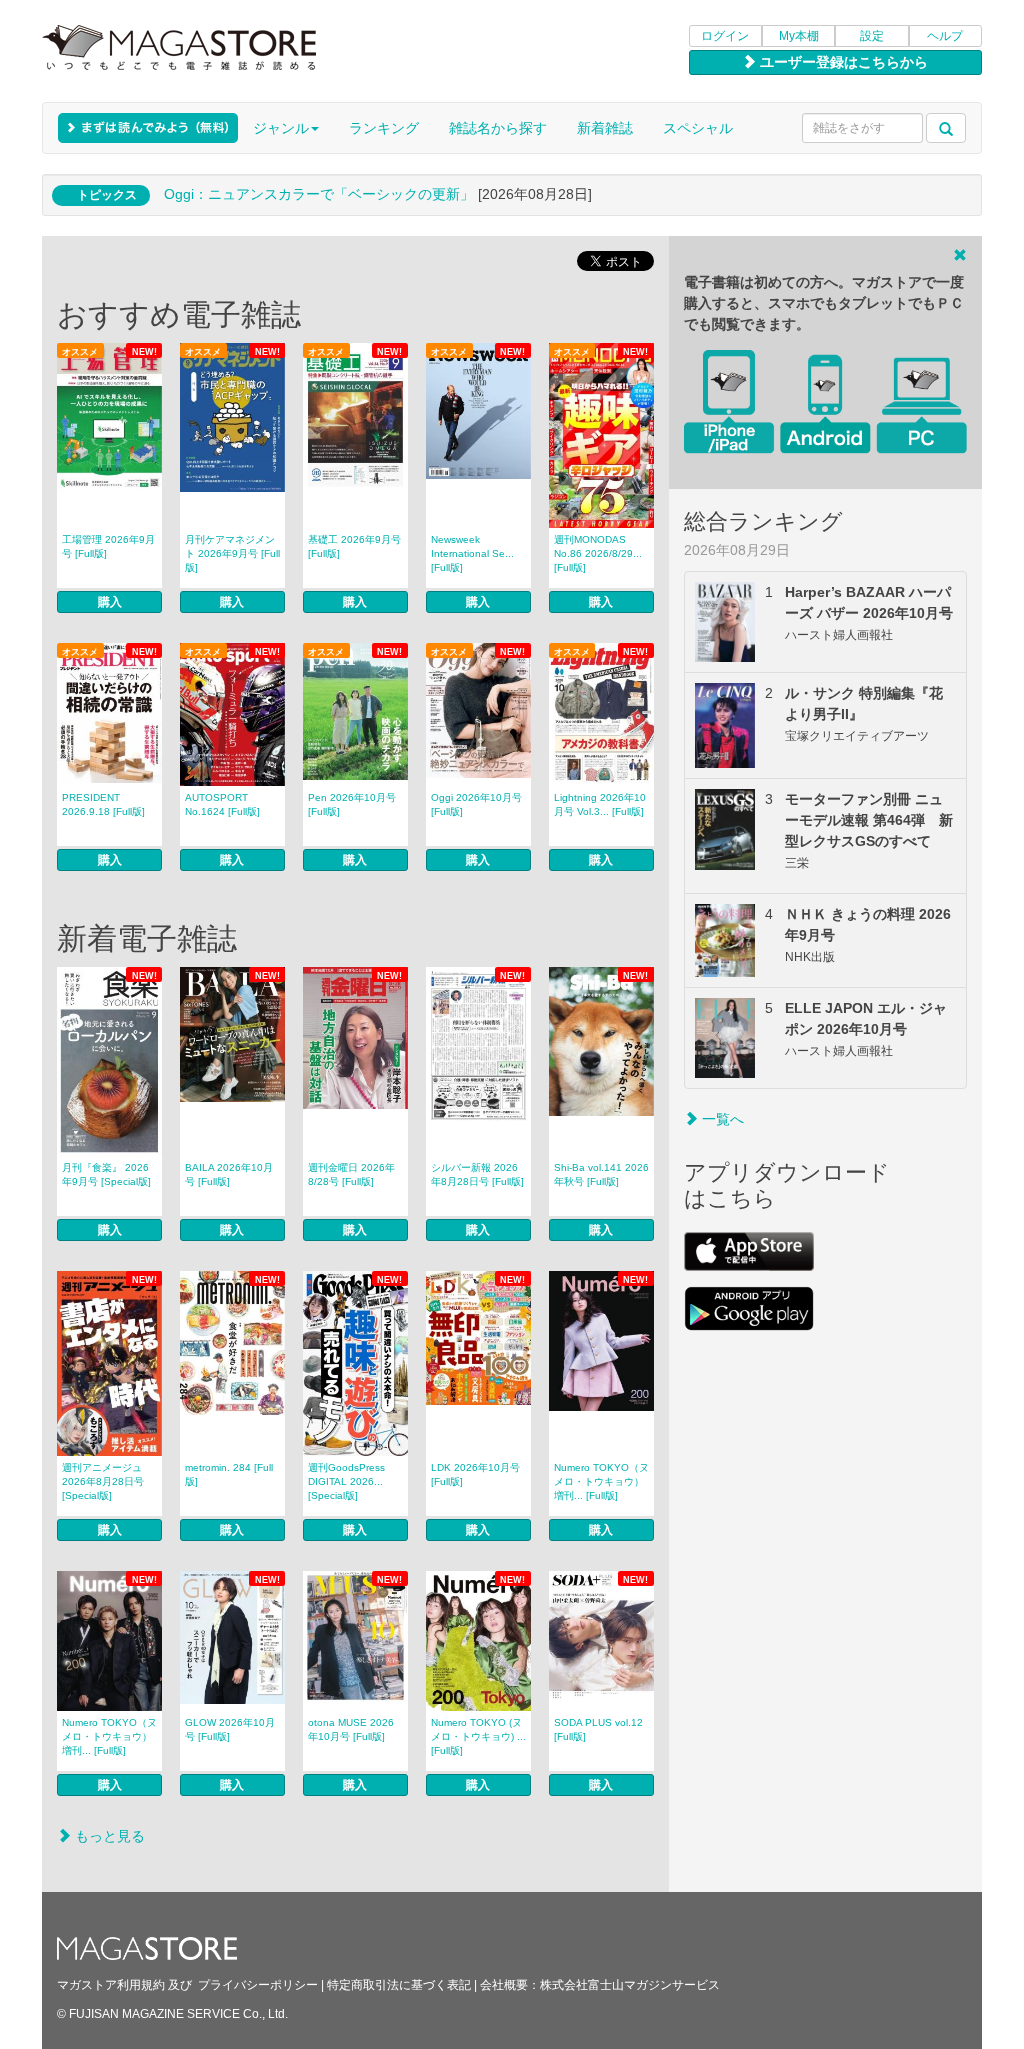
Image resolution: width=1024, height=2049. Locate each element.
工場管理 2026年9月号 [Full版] (108, 546)
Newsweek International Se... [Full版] (472, 553)
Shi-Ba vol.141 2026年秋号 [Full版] (601, 1174)
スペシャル (698, 128)
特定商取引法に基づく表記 (399, 1985)
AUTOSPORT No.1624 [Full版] (222, 804)
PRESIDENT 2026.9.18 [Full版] (103, 804)
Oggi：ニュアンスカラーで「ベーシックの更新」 (319, 194)
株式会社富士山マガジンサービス (630, 1985)
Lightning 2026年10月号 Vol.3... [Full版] (600, 804)
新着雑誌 (605, 128)
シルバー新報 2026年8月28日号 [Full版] (477, 1174)
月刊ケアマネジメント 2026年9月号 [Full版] (232, 553)
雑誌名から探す (498, 128)
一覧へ (721, 1119)
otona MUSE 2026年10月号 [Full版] (351, 1729)
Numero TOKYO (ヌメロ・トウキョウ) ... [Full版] (478, 1736)
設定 (872, 36)
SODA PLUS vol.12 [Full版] (598, 1729)
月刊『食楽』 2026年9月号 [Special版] (106, 1174)
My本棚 (799, 36)
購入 (110, 602)
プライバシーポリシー (258, 1985)
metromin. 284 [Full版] (229, 1474)
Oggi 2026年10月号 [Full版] (476, 804)
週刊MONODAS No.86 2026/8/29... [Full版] (598, 553)
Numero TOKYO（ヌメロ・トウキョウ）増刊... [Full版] (601, 1481)
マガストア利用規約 (111, 1985)
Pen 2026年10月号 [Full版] (352, 804)
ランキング (384, 128)
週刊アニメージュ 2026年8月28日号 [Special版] (103, 1481)
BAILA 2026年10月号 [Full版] (229, 1174)
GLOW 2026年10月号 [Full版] (230, 1729)
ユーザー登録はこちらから (842, 62)
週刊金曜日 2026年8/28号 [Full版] (351, 1174)
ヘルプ (945, 36)
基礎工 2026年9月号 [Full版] (354, 546)
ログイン (725, 36)
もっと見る (108, 1836)
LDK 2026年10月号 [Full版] (475, 1474)
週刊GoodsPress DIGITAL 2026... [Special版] (346, 1481)
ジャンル (281, 128)
